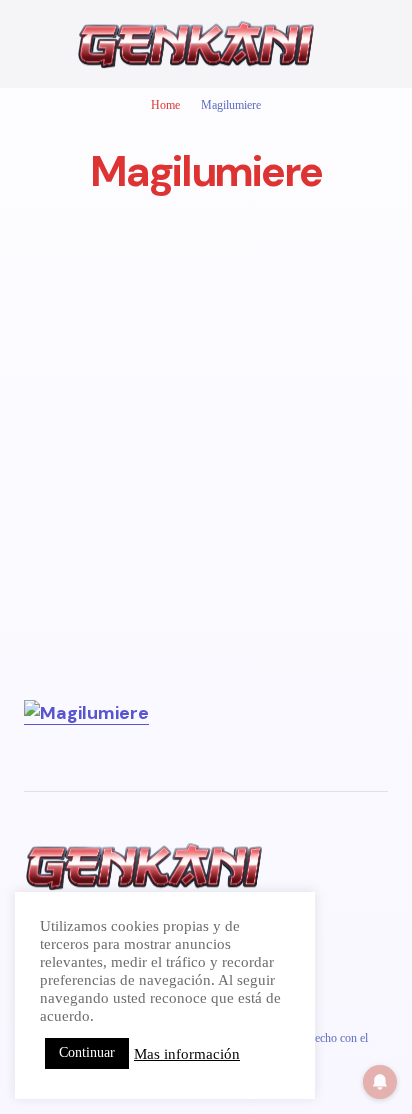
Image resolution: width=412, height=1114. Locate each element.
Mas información (187, 1054)
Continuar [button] (87, 1052)
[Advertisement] (206, 493)
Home (165, 105)
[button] (33, 44)
